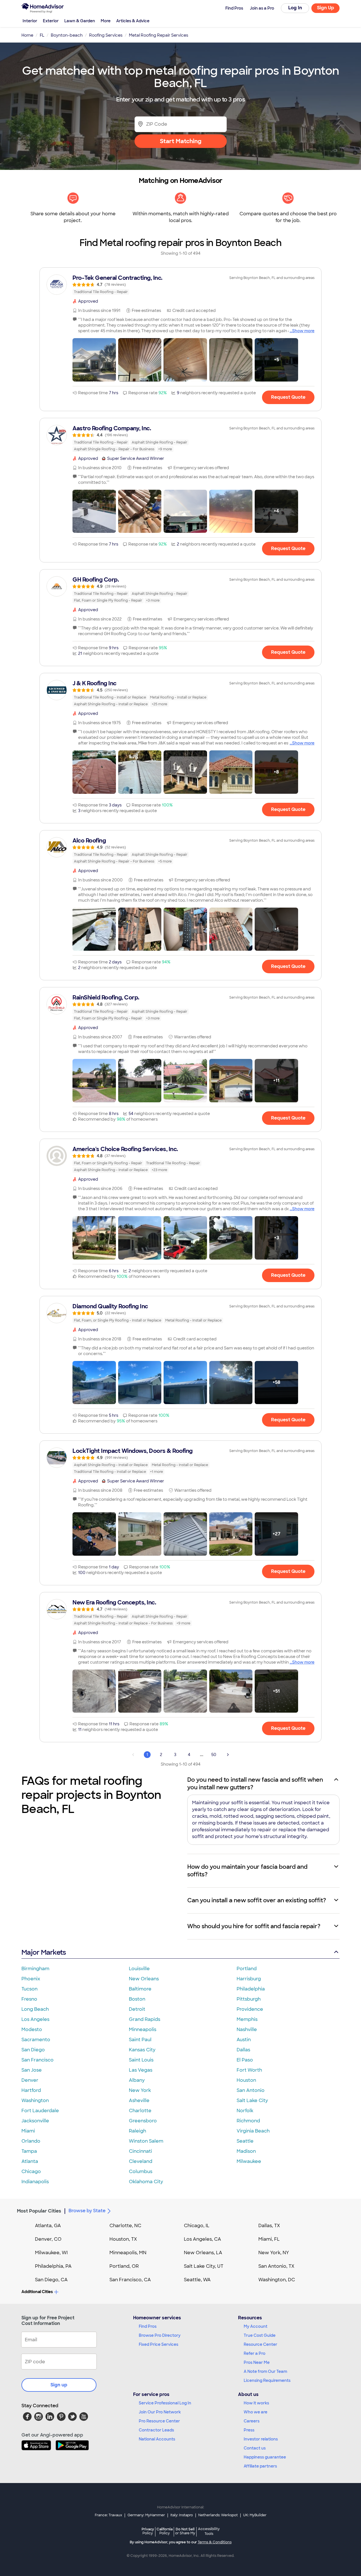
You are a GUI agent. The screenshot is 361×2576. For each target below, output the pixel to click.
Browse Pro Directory (160, 2335)
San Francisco (38, 2060)
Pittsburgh (249, 1999)
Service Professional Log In (165, 2403)
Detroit (137, 2009)
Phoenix (31, 1979)
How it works (256, 2403)
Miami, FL (269, 2239)
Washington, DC (277, 2280)
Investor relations (261, 2439)
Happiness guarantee (265, 2457)
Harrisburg (249, 1979)
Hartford (31, 2090)
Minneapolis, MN (128, 2253)
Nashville (247, 2029)
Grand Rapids (145, 2019)
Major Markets (44, 1952)
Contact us (255, 2448)
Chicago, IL (197, 2226)
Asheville (139, 2101)
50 (214, 1755)
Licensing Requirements (267, 2380)
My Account (256, 2326)
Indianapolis (35, 2182)
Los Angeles (35, 2019)
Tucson (29, 1989)
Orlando (31, 2141)
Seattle (245, 2141)
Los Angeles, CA (202, 2239)
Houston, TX (123, 2239)
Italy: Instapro (182, 2515)
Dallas (243, 2050)
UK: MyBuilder (255, 2515)
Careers (252, 2421)
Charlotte (140, 2111)
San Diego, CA (51, 2280)
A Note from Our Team (265, 2371)
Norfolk (245, 2111)
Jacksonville (35, 2121)
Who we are (256, 2412)
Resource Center (260, 2344)
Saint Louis (141, 2060)
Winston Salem (146, 2141)
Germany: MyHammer (146, 2515)
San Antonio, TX (276, 2266)
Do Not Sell (185, 2531)
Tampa (29, 2151)
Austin (244, 2040)
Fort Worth (249, 2070)
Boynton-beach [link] (67, 35)
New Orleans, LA (203, 2253)
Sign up (59, 2385)
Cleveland (141, 2161)
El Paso (245, 2060)
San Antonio (251, 2090)
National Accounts (157, 2439)
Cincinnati (140, 2151)
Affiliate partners (260, 2466)
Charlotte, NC (125, 2226)
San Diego (33, 2050)
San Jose (32, 2070)
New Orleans (144, 1979)
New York (140, 2090)
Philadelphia (251, 1989)
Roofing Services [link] (106, 35)
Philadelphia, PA (53, 2266)
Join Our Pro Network (160, 2412)
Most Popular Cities (39, 2211)
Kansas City (142, 2050)
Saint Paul (140, 2040)
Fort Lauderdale (40, 2111)
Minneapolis (143, 2029)
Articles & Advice (133, 21)
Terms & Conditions (215, 2542)
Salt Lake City (252, 2101)
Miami (28, 2131)
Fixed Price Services (159, 2344)
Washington (35, 2101)
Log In (295, 8)
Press (249, 2430)
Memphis (247, 2019)
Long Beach (35, 2009)
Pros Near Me (257, 2362)
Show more (303, 331)
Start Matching (181, 141)
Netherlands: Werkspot (218, 2515)
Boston (137, 1999)
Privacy (148, 2531)
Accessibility (209, 2531)
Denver (30, 2080)
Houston (246, 2080)
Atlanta (30, 2161)
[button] (94, 360)
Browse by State (87, 2211)
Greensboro (143, 2121)
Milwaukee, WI (51, 2253)
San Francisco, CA (130, 2280)
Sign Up (326, 8)
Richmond (248, 2121)
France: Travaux (108, 2515)
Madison (246, 2151)
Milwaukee (249, 2161)
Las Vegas (141, 2070)
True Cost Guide (260, 2335)
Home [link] (27, 35)
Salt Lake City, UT (204, 2266)
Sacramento (36, 2040)
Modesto (32, 2029)
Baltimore (140, 1989)
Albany (137, 2080)
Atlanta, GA (48, 2226)
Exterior (51, 21)
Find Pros (148, 2326)
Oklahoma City (146, 2182)
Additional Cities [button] (37, 2292)
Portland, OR (124, 2266)
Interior (30, 21)
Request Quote (288, 397)
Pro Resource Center (159, 2421)
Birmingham (35, 1969)
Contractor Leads (156, 2430)
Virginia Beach (253, 2131)
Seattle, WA (197, 2280)
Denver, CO (48, 2239)
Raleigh (137, 2131)
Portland (247, 1969)
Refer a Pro (255, 2353)
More (106, 21)
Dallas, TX (269, 2226)
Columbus (141, 2172)
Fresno (29, 1999)
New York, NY (274, 2253)
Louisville (139, 1969)
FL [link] (42, 35)
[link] (180, 285)
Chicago (31, 2172)
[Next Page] (228, 1755)
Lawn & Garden (80, 21)
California (165, 2531)
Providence (250, 2009)
